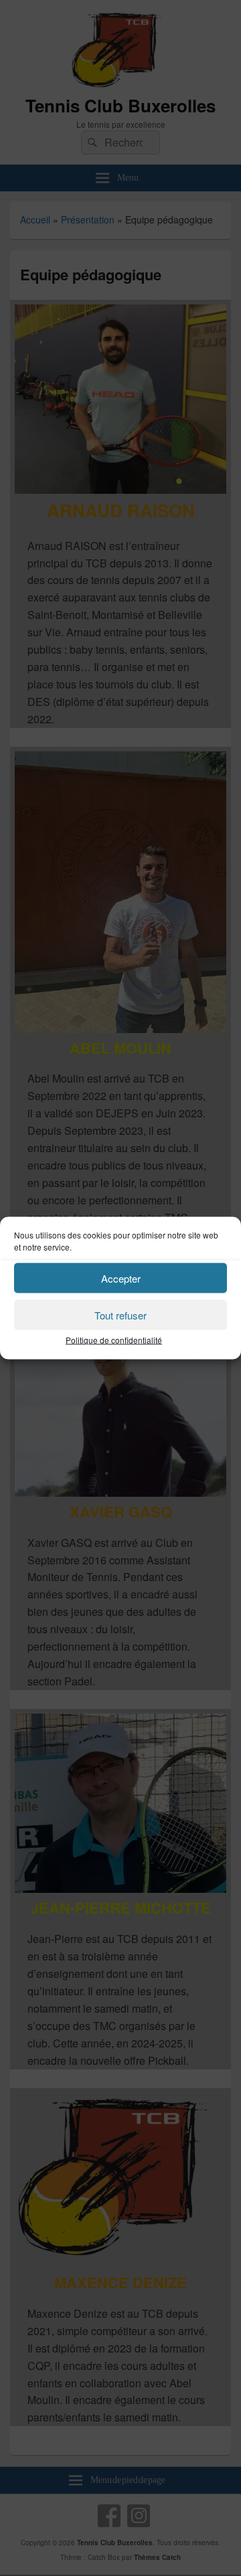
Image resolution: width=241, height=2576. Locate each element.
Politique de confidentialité (114, 1340)
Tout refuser (120, 1314)
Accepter (121, 1278)
